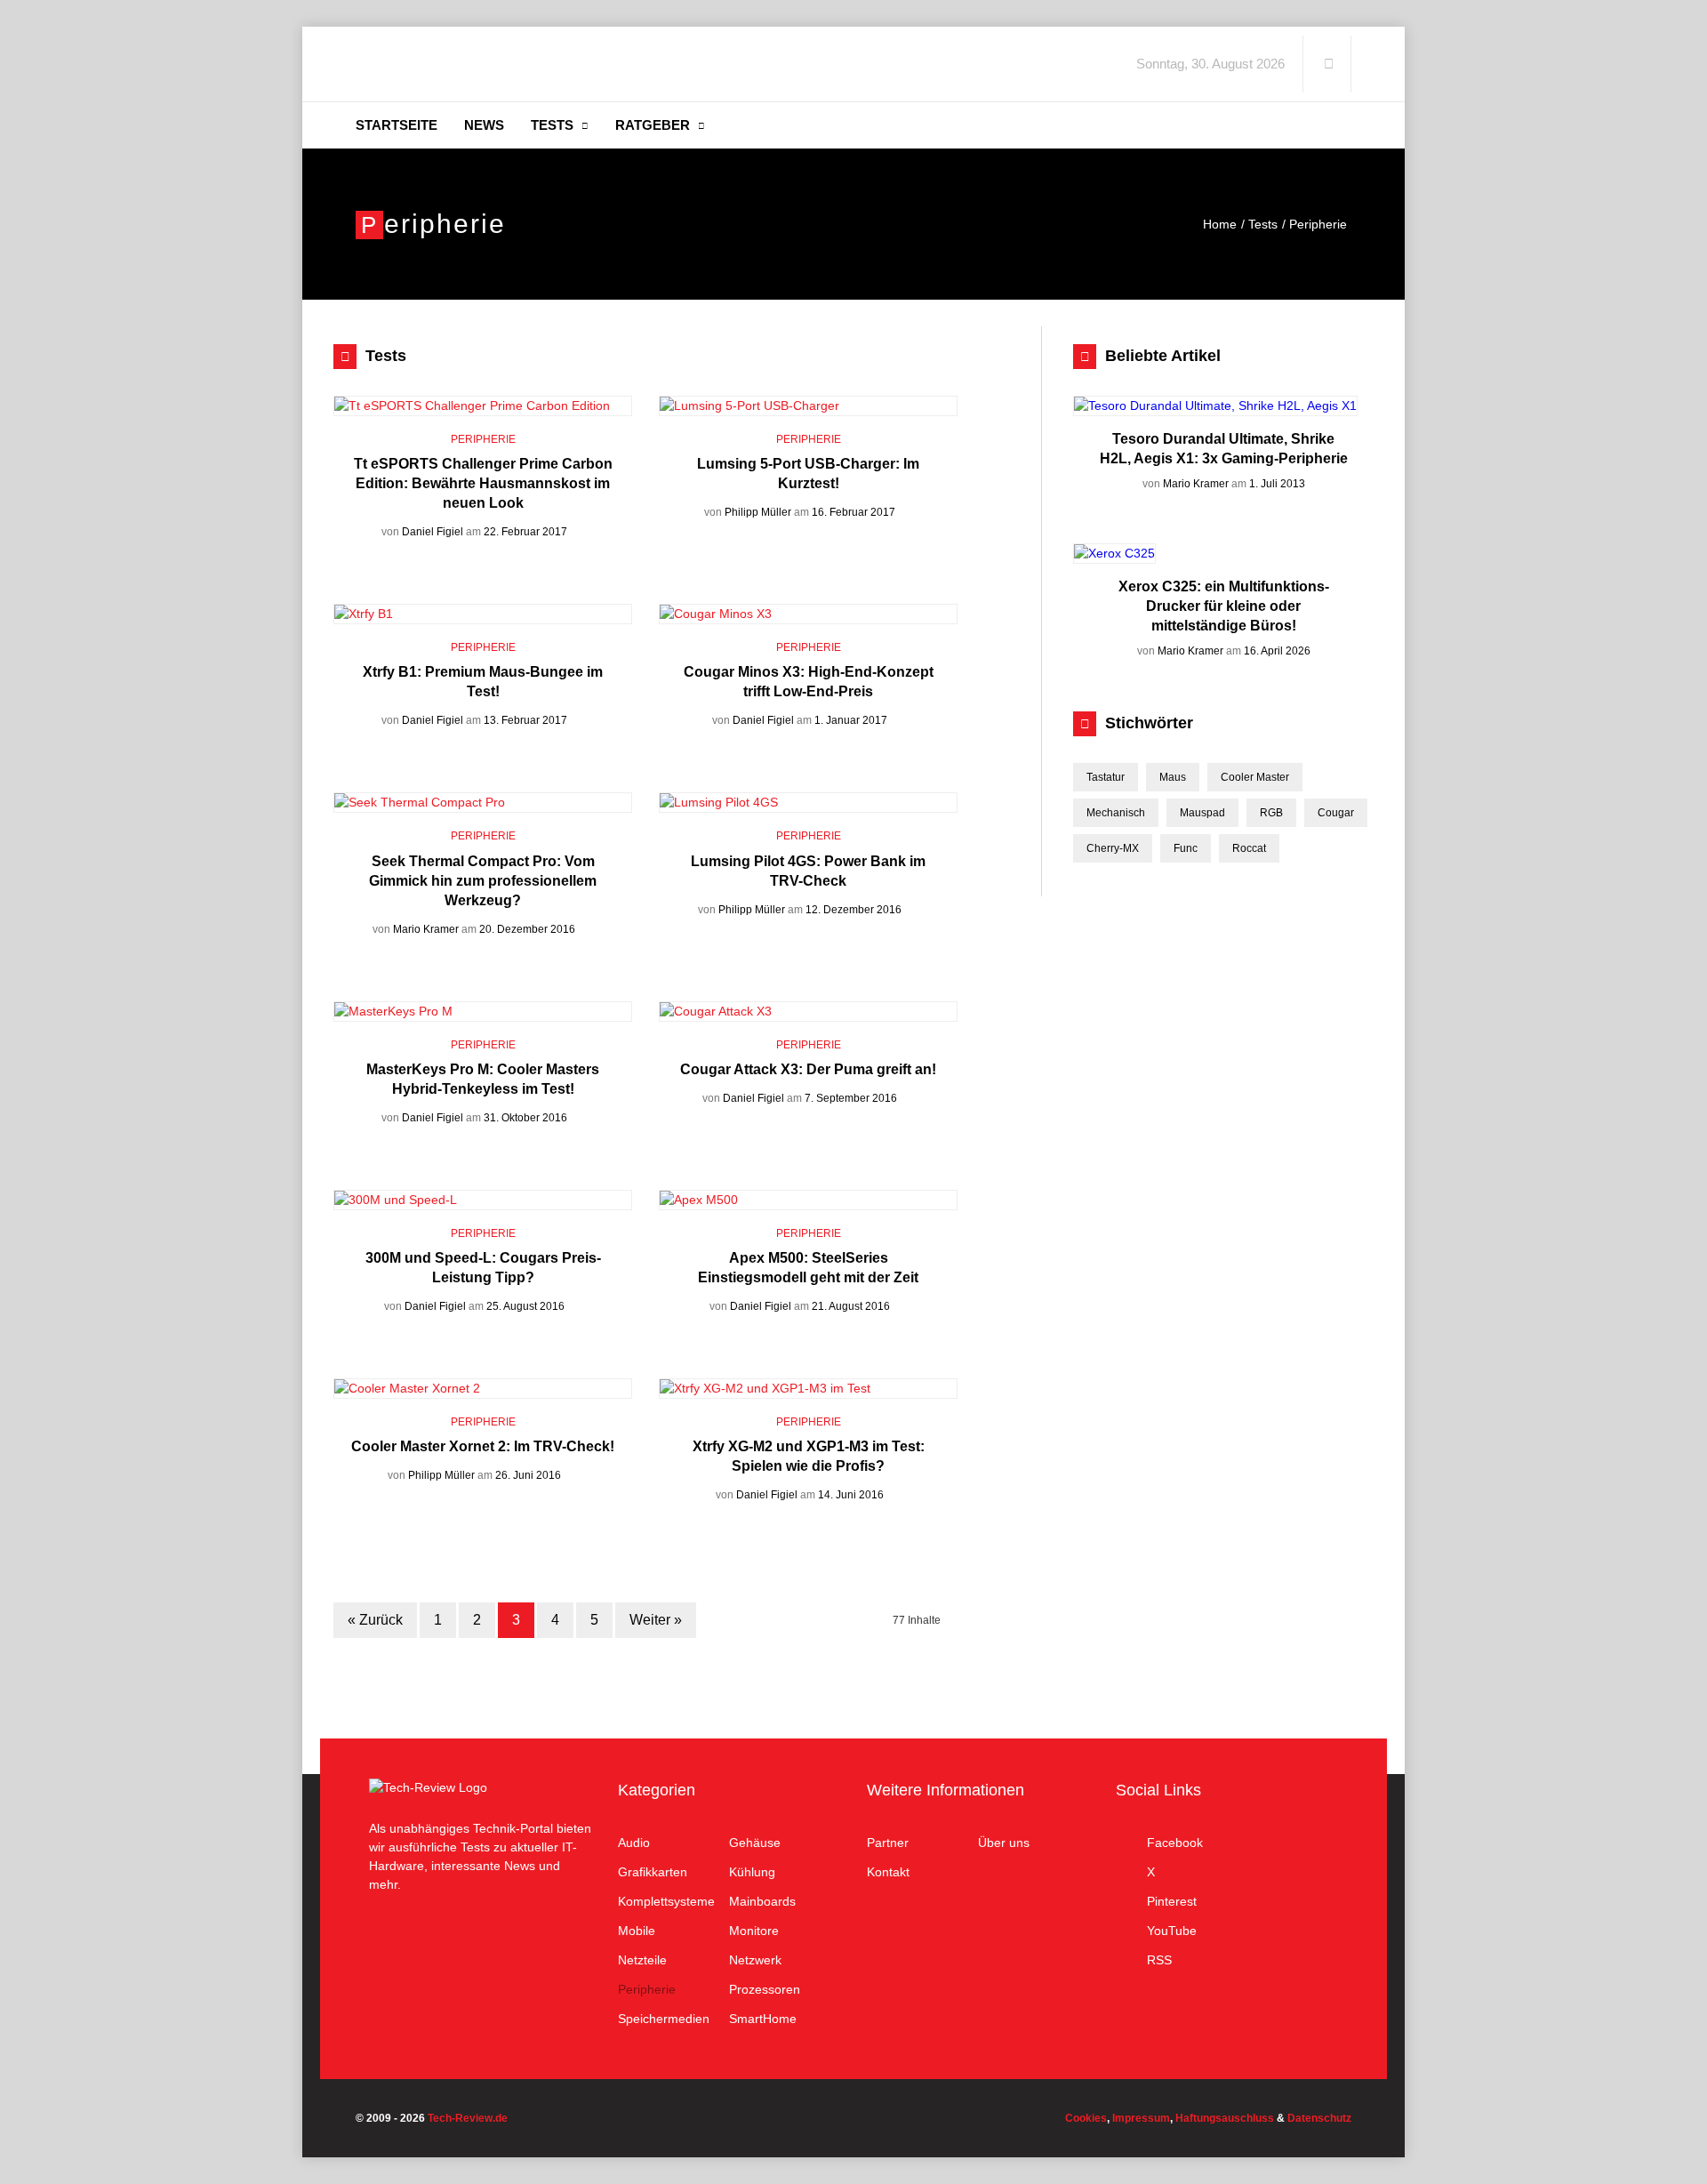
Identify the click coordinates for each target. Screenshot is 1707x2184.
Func (1186, 848)
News (484, 125)
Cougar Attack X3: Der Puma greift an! (808, 1069)
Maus (1173, 777)
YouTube (1172, 1931)
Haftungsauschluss (1225, 2118)
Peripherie (483, 440)
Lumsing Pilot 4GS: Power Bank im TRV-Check (808, 871)
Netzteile (642, 1960)
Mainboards (762, 1901)
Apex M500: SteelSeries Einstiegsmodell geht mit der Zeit (808, 1268)
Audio (634, 1843)
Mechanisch (1116, 813)
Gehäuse (755, 1843)
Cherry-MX (1113, 848)
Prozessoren (765, 1989)
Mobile (637, 1931)
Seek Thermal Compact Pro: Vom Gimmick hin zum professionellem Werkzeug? (483, 881)
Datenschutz (1319, 2118)
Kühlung (752, 1872)
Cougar (1336, 813)
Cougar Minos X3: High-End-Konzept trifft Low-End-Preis (809, 682)
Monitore (754, 1931)
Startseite (397, 125)
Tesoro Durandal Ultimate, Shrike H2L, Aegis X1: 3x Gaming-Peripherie (1223, 449)
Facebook (1175, 1843)
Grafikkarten (653, 1872)
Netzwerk (755, 1960)
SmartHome (763, 2019)
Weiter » (656, 1620)
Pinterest (1172, 1901)
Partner (888, 1843)
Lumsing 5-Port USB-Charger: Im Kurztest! (808, 474)
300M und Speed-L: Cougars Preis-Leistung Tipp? (483, 1268)
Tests (552, 125)
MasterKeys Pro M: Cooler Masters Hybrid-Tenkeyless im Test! (483, 1079)
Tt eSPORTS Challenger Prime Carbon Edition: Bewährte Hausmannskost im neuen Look (483, 483)
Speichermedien (664, 2019)
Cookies (1086, 2118)
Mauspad (1202, 813)
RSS (1159, 1960)
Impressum (1141, 2118)
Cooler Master (1255, 777)
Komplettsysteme (666, 1901)
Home (1220, 224)
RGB (1271, 813)
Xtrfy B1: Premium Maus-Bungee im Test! (483, 682)
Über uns (1004, 1843)
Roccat (1249, 848)
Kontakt (888, 1872)
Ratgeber (653, 125)
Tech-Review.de (495, 64)
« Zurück (375, 1620)
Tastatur (1106, 777)
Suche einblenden (1328, 64)
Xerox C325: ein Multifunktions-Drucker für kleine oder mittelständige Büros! (1223, 606)
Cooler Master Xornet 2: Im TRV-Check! (483, 1446)
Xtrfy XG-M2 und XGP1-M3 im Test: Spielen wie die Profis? (809, 1456)
